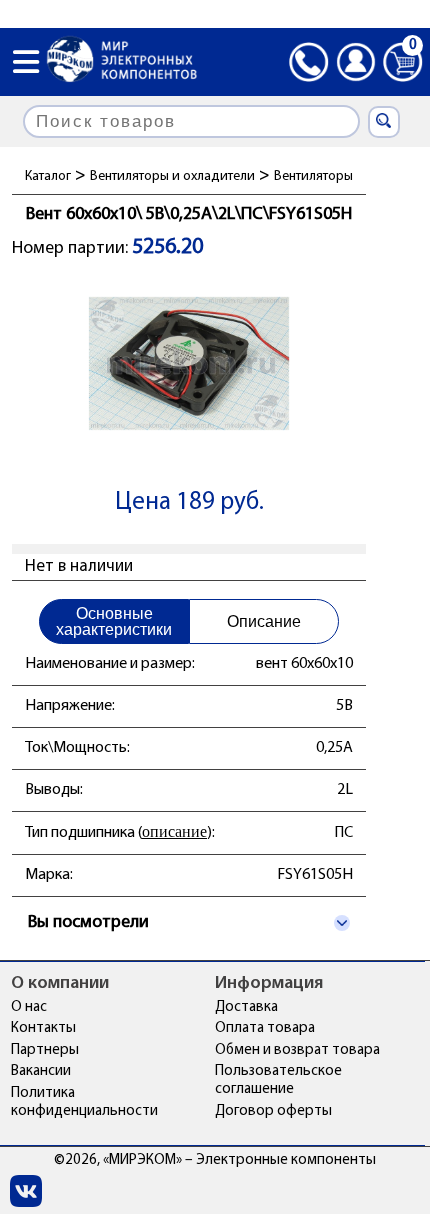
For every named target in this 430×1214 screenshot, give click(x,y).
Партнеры (45, 1050)
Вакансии (41, 1071)
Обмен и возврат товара (297, 1050)
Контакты (43, 1028)
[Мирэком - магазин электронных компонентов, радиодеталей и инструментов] (122, 61)
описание (174, 831)
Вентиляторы (313, 176)
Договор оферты (273, 1111)
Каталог (48, 176)
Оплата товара (265, 1028)
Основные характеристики (114, 621)
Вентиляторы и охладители (172, 176)
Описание (264, 621)
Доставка (246, 1007)
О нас (29, 1007)
